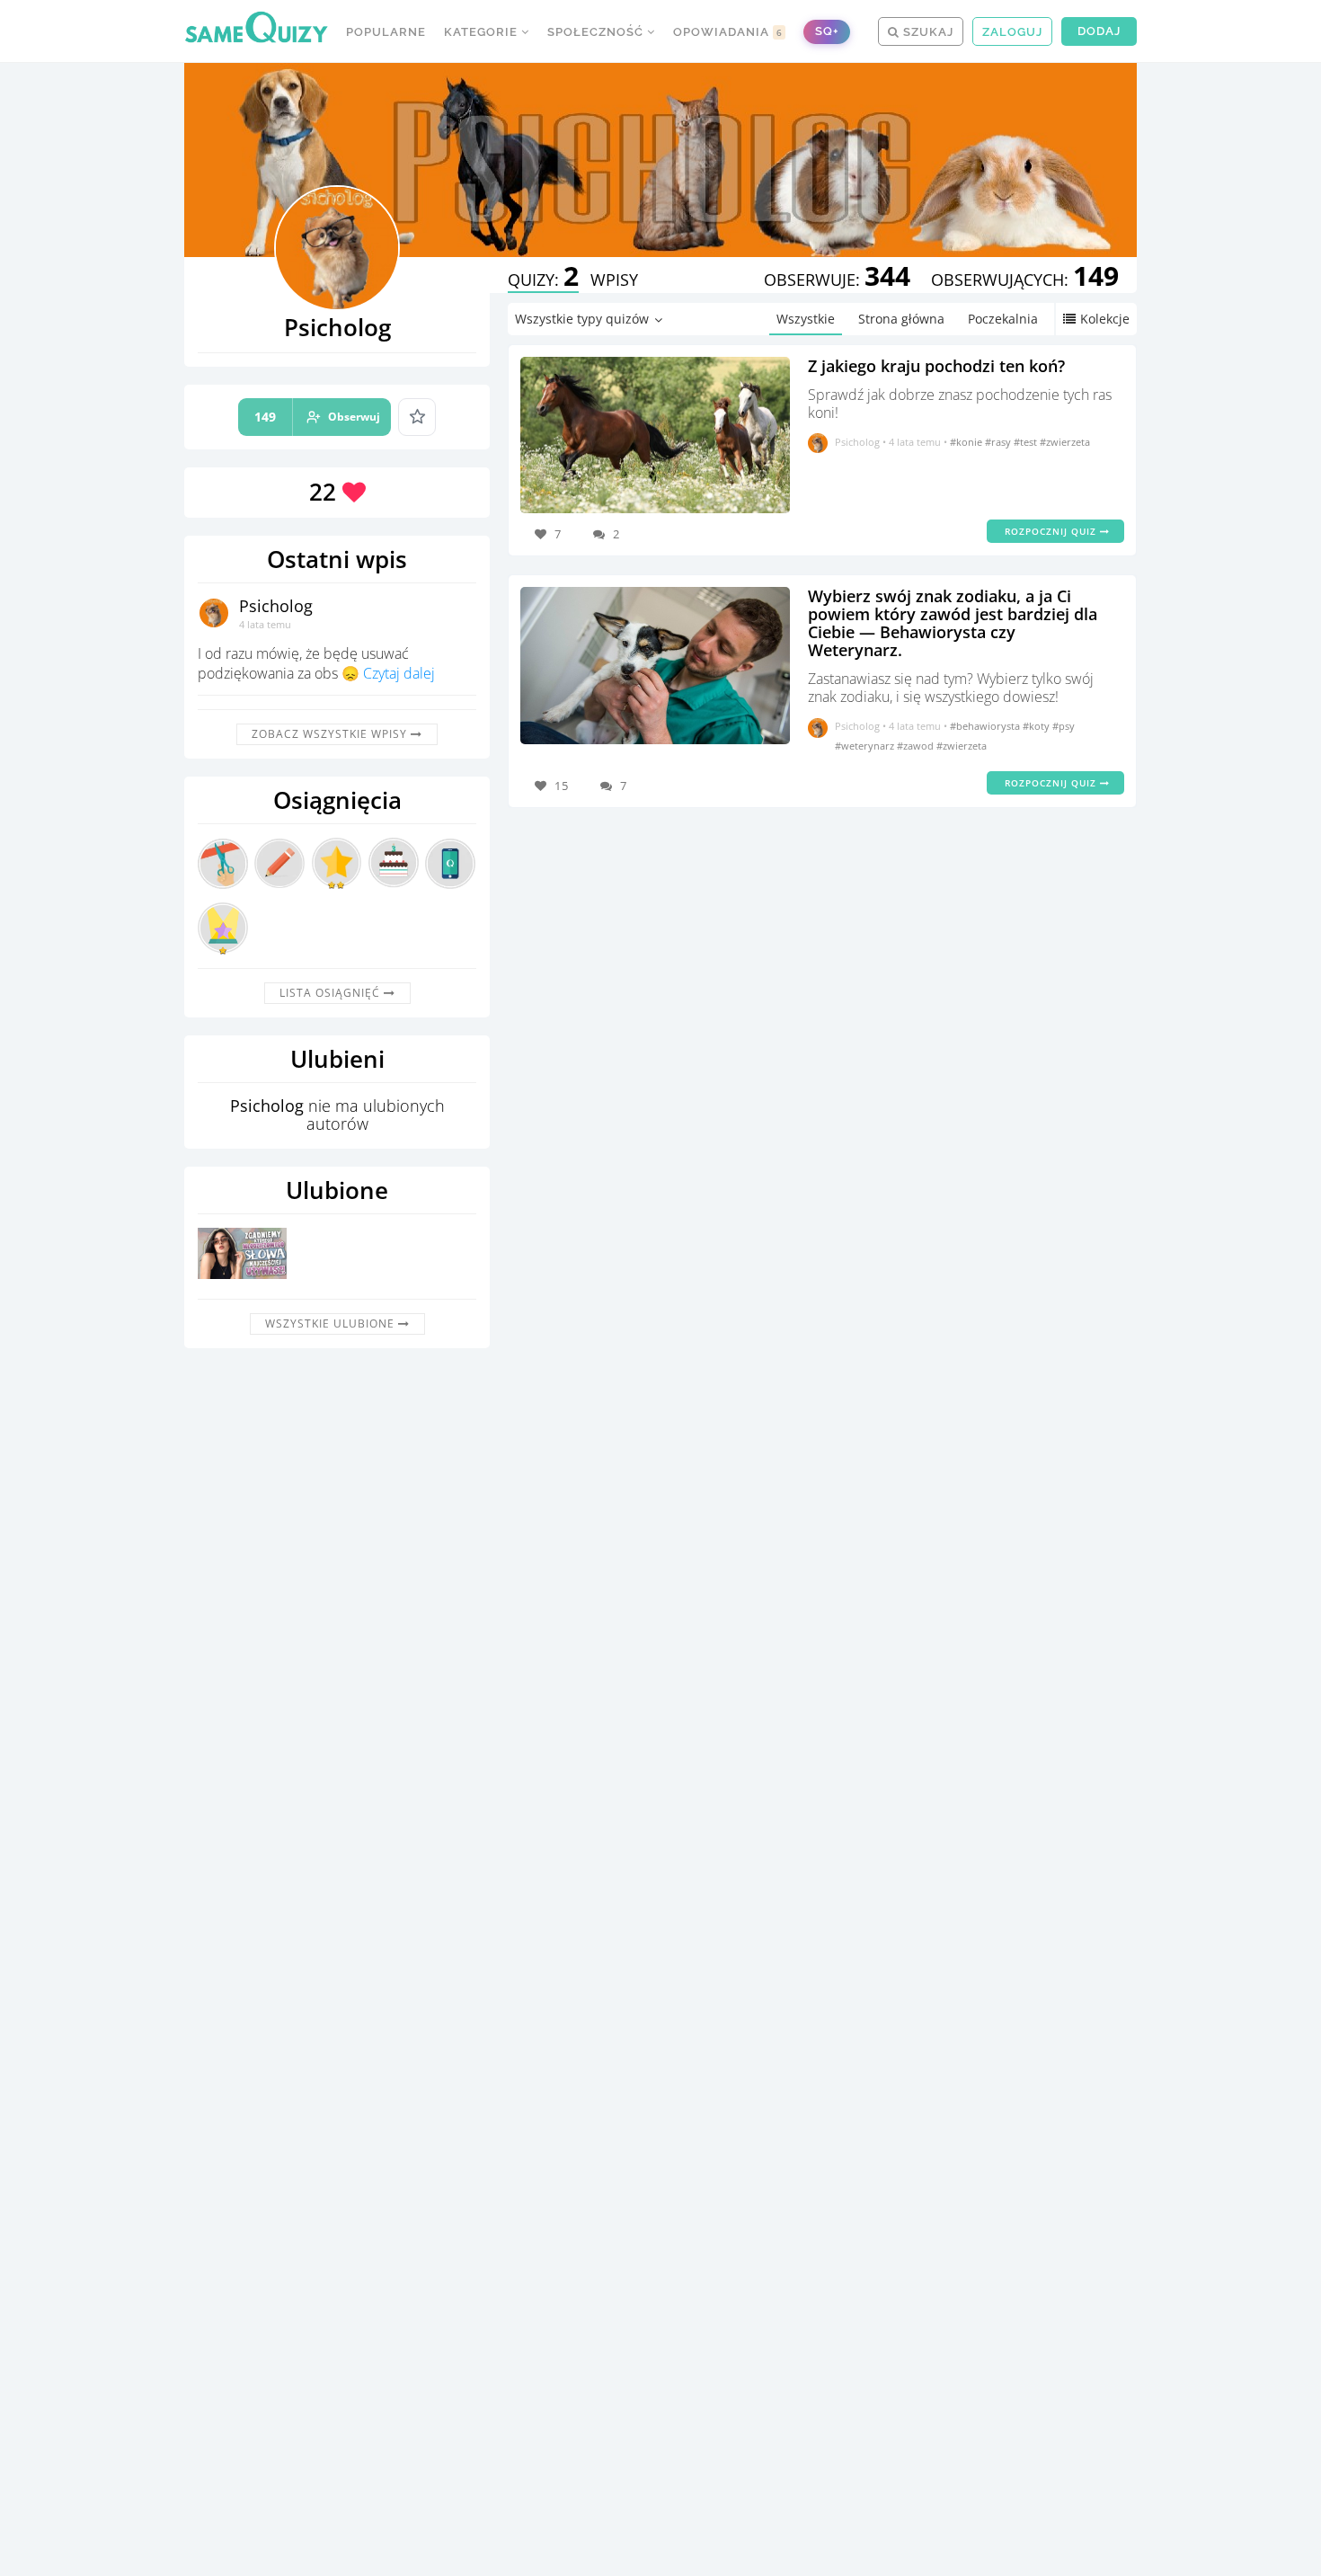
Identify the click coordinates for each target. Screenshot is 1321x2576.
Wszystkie (806, 319)
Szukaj (926, 32)
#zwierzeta (1065, 442)
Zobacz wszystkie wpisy (331, 734)
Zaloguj (1012, 32)
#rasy (999, 442)
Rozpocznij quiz (1052, 531)
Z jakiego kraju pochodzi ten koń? (936, 366)
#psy (1064, 726)
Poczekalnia (1003, 319)
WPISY (614, 280)
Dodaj (1099, 31)
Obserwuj (317, 417)
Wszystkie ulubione (332, 1324)
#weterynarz (866, 746)
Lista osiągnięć (332, 993)
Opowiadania (728, 32)
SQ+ (827, 31)
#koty (1037, 726)
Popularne (386, 32)
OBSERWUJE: (837, 280)
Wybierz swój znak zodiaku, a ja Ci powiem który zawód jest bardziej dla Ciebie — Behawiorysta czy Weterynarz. (953, 623)
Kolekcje (1105, 319)
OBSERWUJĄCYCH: (1025, 280)
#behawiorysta (986, 726)
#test (1027, 442)
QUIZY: (543, 280)
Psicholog (276, 606)
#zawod (917, 746)
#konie (967, 442)
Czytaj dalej (399, 673)
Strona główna (901, 319)
